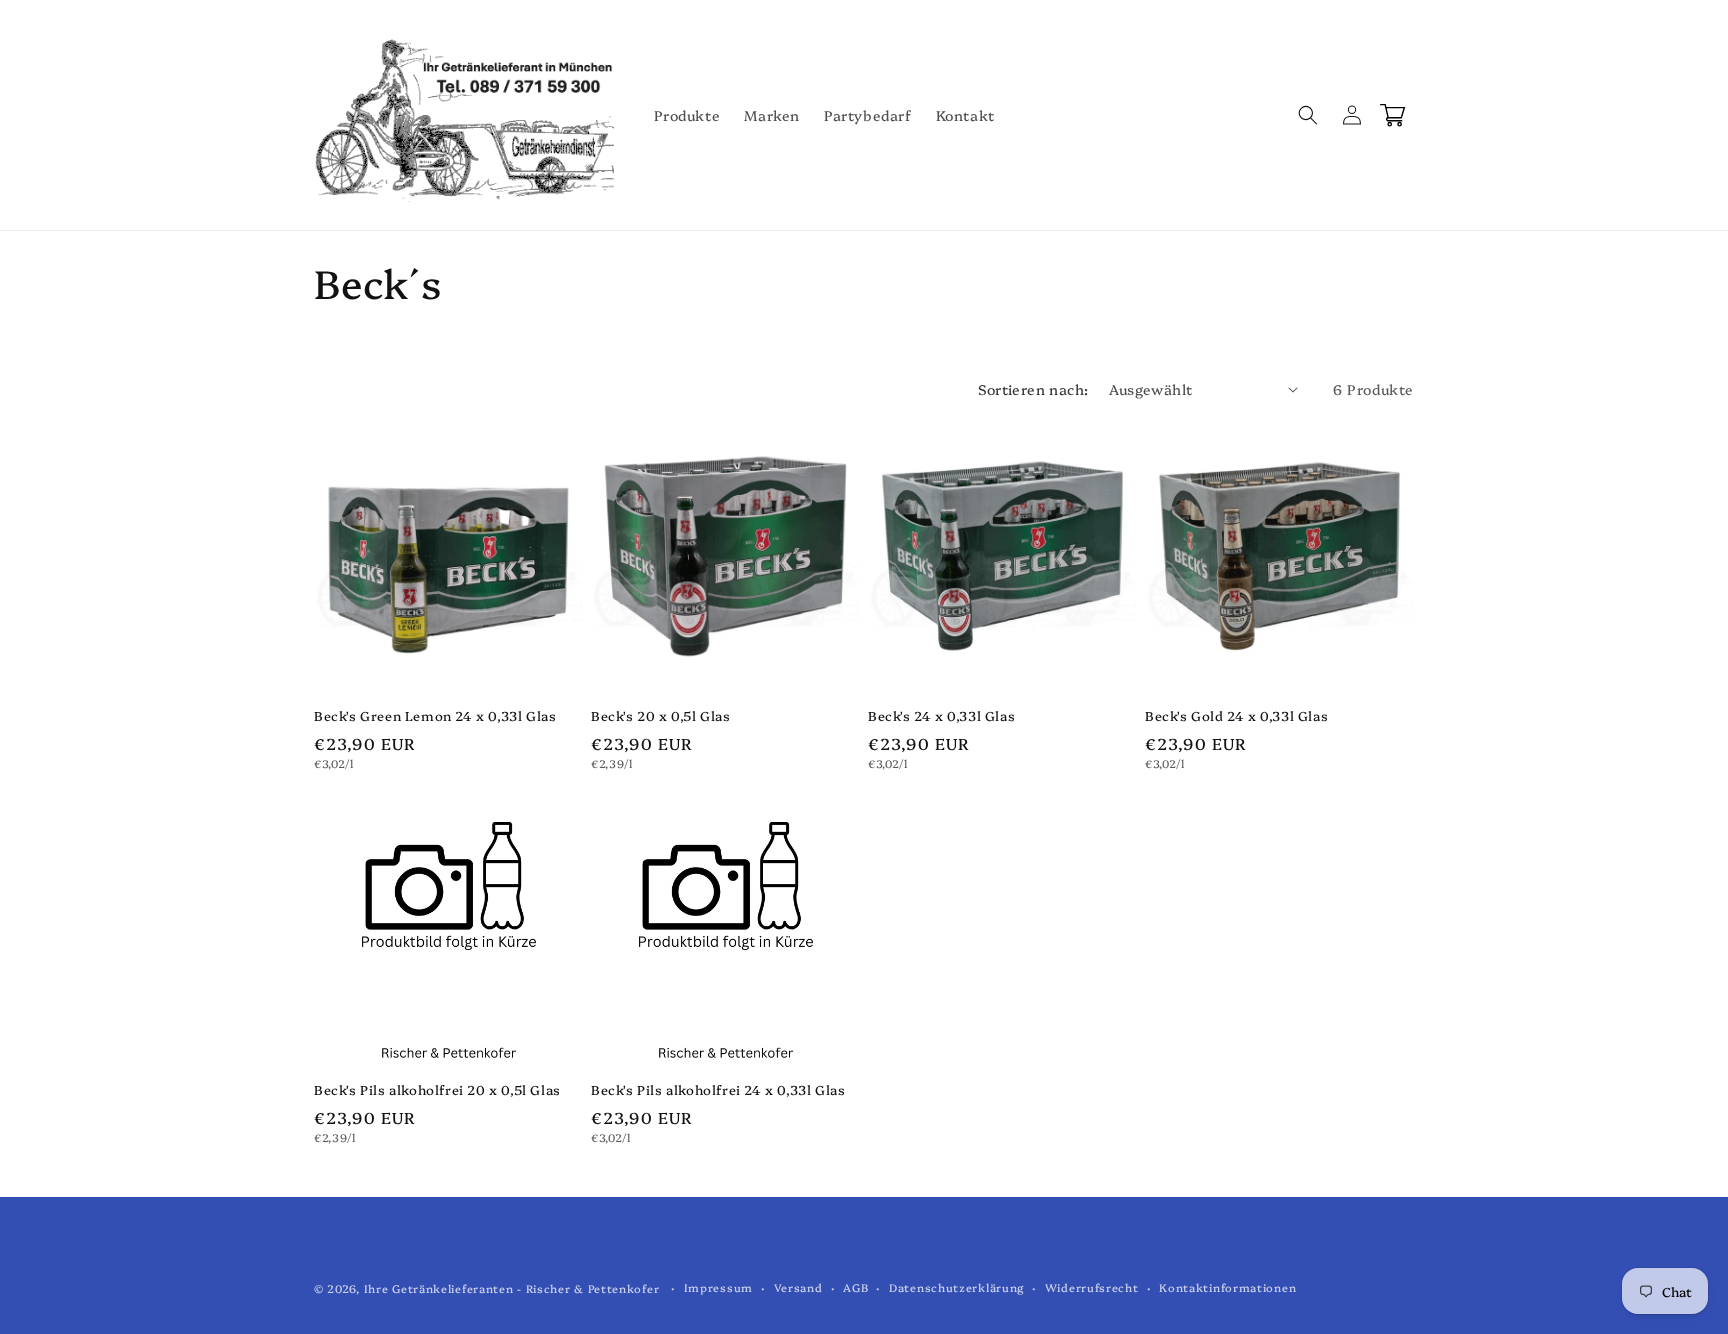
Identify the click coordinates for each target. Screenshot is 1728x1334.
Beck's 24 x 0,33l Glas (941, 715)
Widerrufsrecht (1092, 1287)
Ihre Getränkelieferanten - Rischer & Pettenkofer (512, 1288)
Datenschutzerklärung (956, 1287)
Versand (798, 1287)
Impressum (718, 1287)
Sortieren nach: (1033, 389)
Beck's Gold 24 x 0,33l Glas (1236, 715)
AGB (855, 1287)
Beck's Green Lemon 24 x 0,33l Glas (435, 715)
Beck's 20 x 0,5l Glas (661, 715)
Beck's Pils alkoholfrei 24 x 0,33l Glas (718, 1089)
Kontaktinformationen (1227, 1287)
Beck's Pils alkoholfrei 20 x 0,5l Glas (437, 1089)
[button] (1308, 115)
